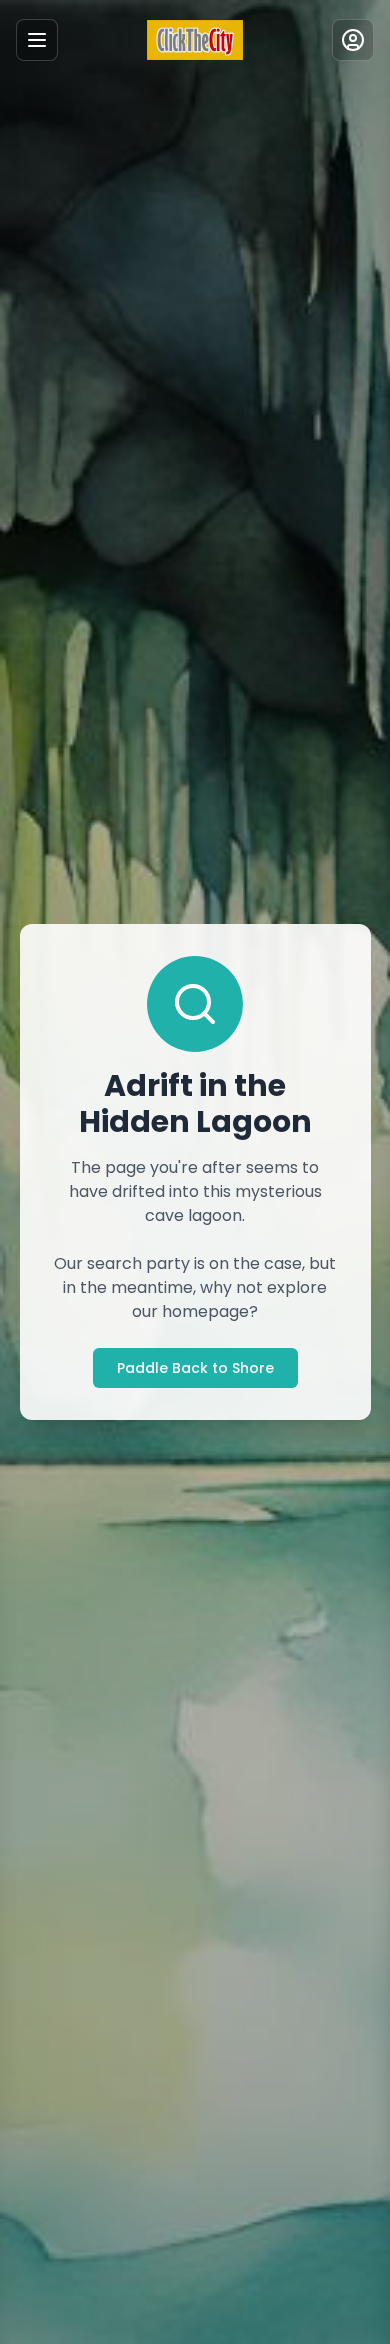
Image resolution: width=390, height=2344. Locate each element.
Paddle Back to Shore (195, 1368)
